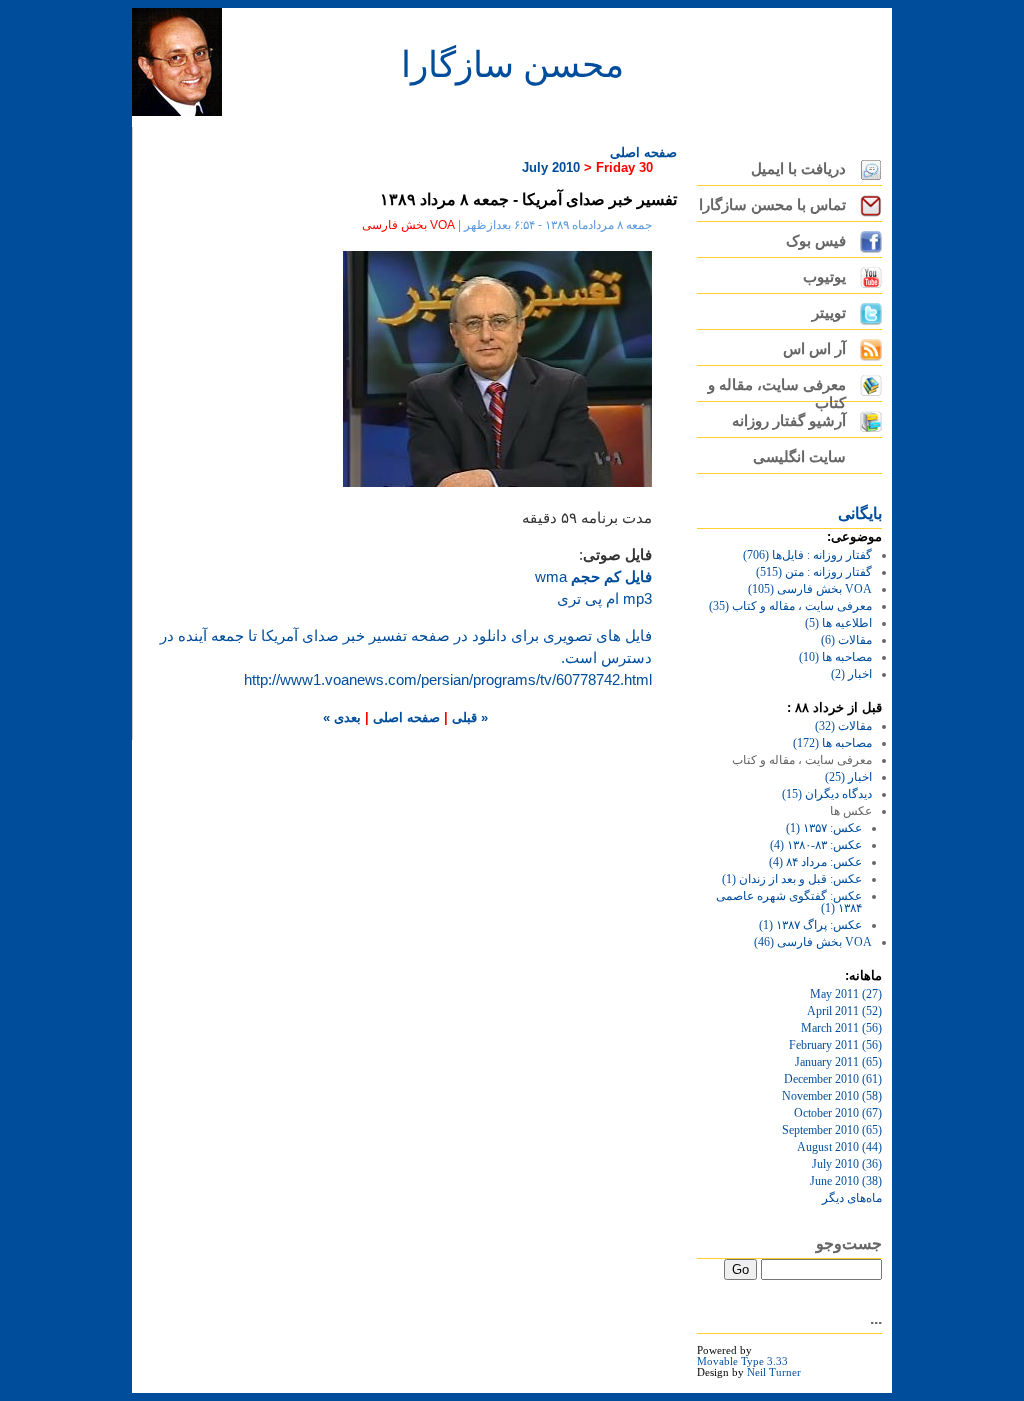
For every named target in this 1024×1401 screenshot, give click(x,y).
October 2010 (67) (838, 1113)
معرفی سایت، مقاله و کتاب (777, 389)
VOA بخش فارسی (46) (813, 942)
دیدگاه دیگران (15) (827, 794)
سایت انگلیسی (799, 457)
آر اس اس (814, 349)
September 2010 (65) (832, 1130)
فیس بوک (816, 241)
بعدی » (342, 717)
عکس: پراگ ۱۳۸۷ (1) (810, 925)
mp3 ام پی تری (604, 599)
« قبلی (468, 717)
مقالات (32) (843, 726)
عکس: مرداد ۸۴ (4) (815, 862)
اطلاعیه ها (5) (838, 623)
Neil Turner (774, 1372)
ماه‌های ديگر (852, 1198)
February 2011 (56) (835, 1045)
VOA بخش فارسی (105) (810, 589)
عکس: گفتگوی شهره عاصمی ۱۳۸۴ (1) (789, 902)
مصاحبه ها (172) (832, 743)
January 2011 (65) (838, 1062)
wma (593, 577)
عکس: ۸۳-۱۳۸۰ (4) (816, 845)
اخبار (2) (851, 674)
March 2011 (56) (841, 1028)
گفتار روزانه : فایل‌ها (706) (807, 555)
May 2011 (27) (846, 994)
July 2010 (551, 167)
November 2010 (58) (832, 1096)
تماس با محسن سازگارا (772, 205)
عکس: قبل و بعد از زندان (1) (792, 879)
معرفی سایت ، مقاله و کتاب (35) (790, 606)
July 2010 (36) (847, 1164)
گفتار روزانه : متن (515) (814, 572)
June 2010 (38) (846, 1181)
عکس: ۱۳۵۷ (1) (824, 828)
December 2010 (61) (833, 1079)
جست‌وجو (849, 1243)
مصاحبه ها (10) (835, 657)
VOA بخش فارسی (408, 225)
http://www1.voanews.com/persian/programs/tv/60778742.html (448, 680)
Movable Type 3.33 (742, 1361)
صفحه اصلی (643, 152)
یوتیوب (824, 277)
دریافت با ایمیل (798, 169)
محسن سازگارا (512, 63)
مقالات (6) (846, 640)
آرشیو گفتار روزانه (789, 421)
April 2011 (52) (844, 1011)
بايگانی (860, 513)
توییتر (829, 313)
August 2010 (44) (839, 1147)
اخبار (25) (848, 777)
